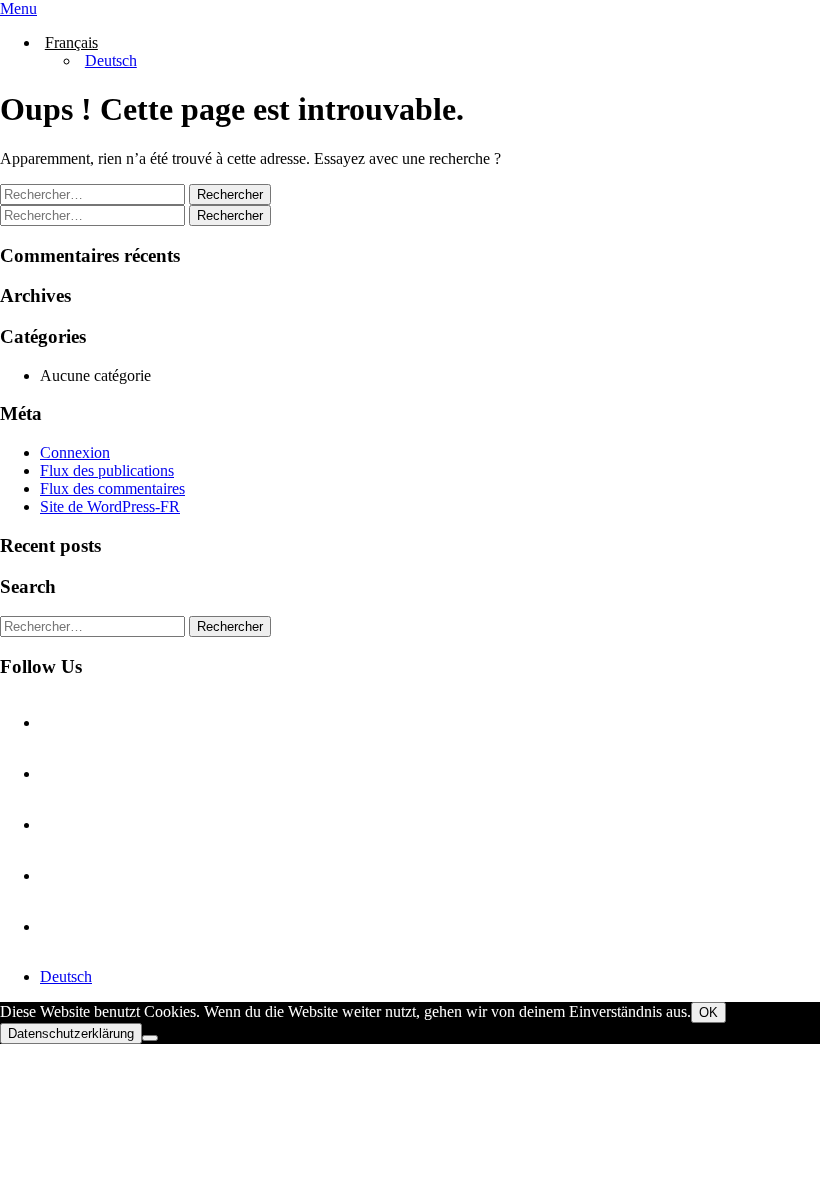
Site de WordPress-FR (110, 506)
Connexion (75, 452)
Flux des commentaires (112, 488)
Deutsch (66, 976)
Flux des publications (107, 470)
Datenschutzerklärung (71, 1033)
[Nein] (150, 1038)
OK (708, 1012)
